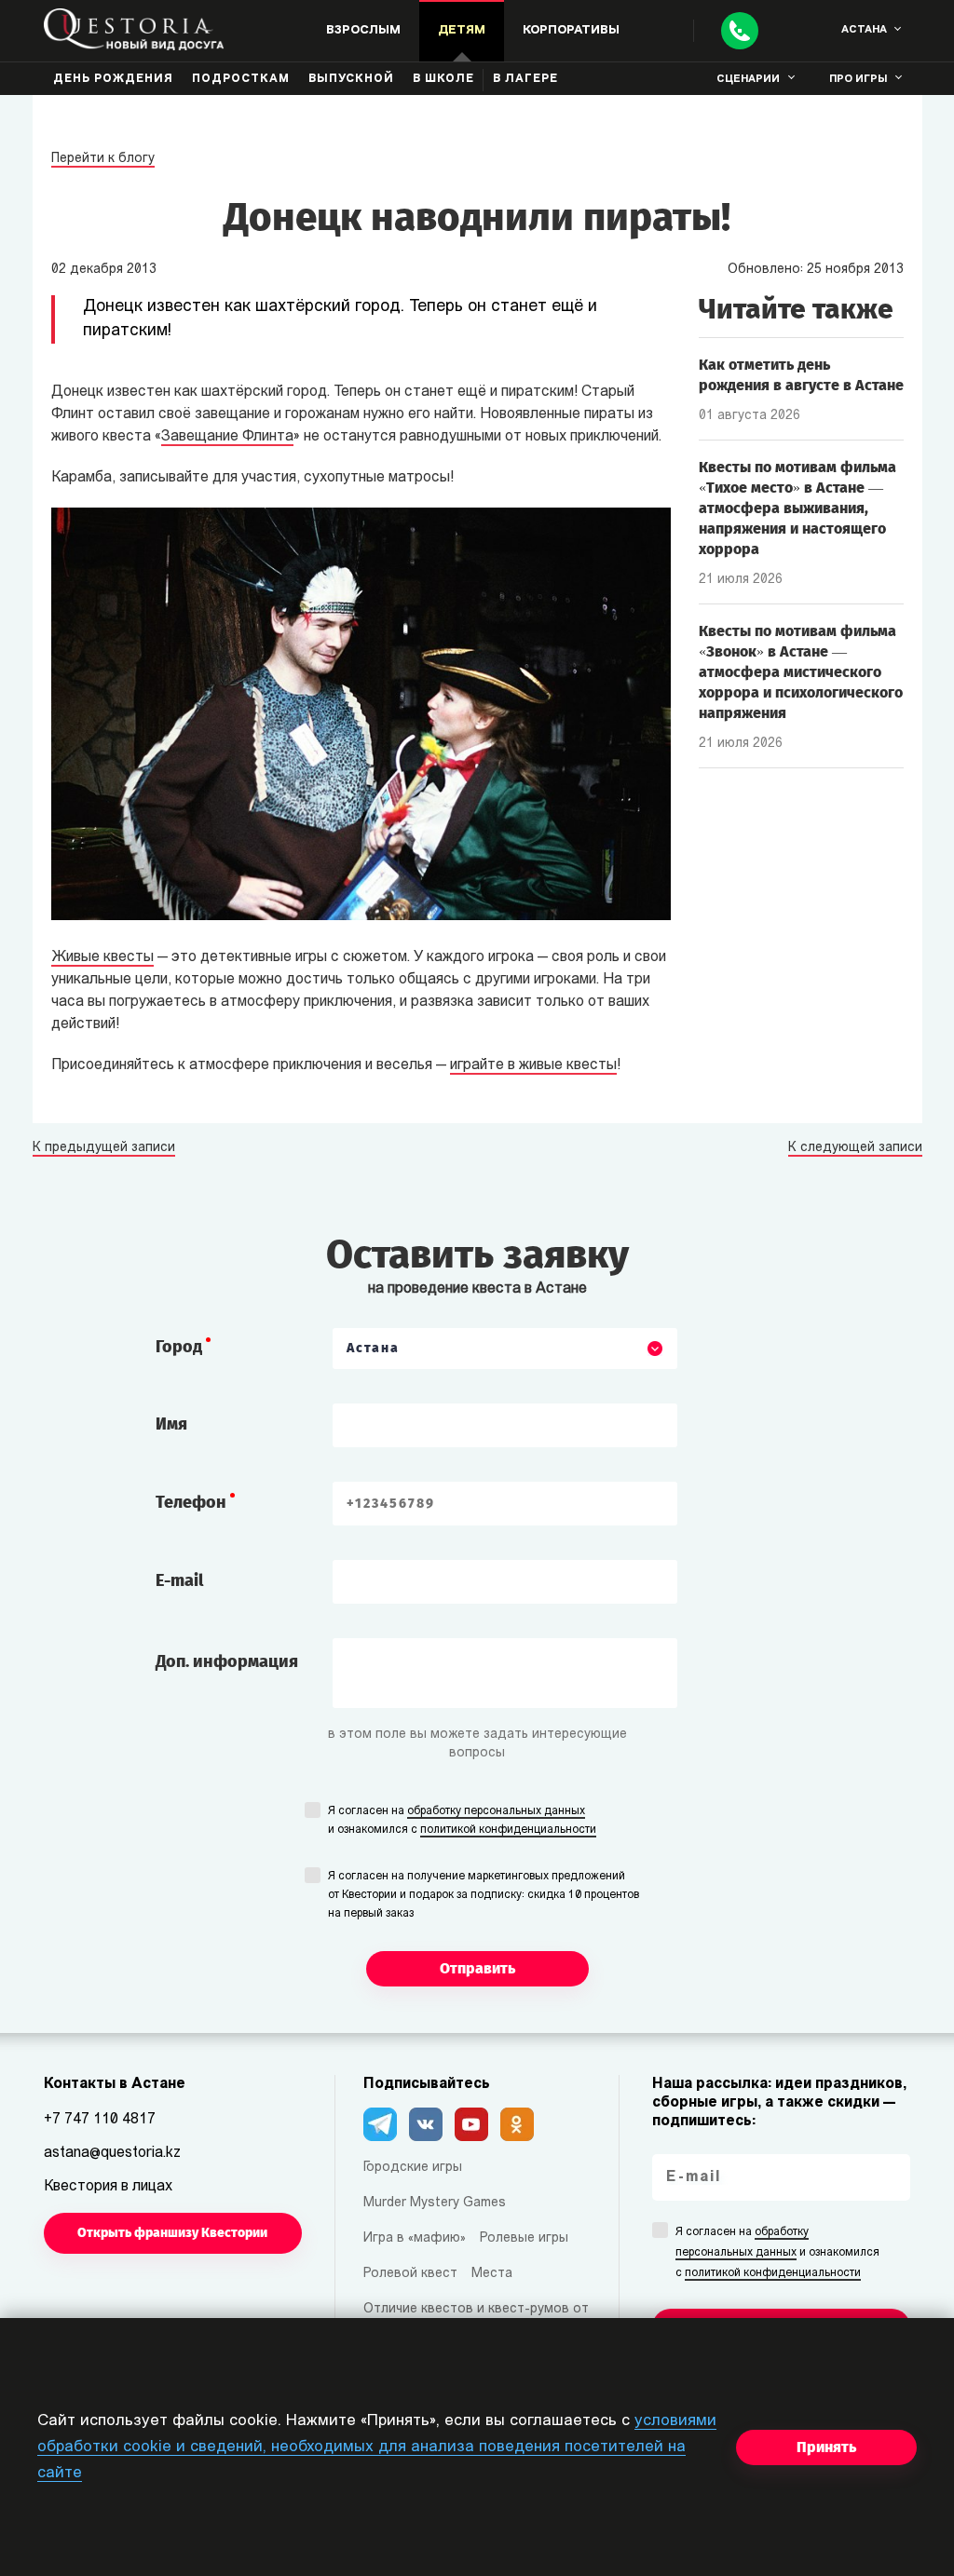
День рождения (113, 79)
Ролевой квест (410, 2274)
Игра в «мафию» (415, 2238)
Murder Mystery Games (435, 2203)
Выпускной (351, 79)
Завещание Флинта (227, 437)
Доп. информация (227, 1661)
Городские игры (413, 2168)
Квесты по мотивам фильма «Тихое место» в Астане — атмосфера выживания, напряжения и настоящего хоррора (797, 508)
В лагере (525, 79)
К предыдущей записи (104, 1148)
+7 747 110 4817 (100, 2120)
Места (492, 2274)
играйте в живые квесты (533, 1065)
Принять (826, 2447)
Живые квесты (102, 957)
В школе (443, 79)
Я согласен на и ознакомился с (462, 1821)
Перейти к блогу (103, 159)
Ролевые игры (524, 2238)
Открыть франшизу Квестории (172, 2233)
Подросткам (241, 79)
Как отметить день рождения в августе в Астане (801, 375)
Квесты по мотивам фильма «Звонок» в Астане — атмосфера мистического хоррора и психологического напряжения (801, 672)
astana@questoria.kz (112, 2153)
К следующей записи (855, 1148)
